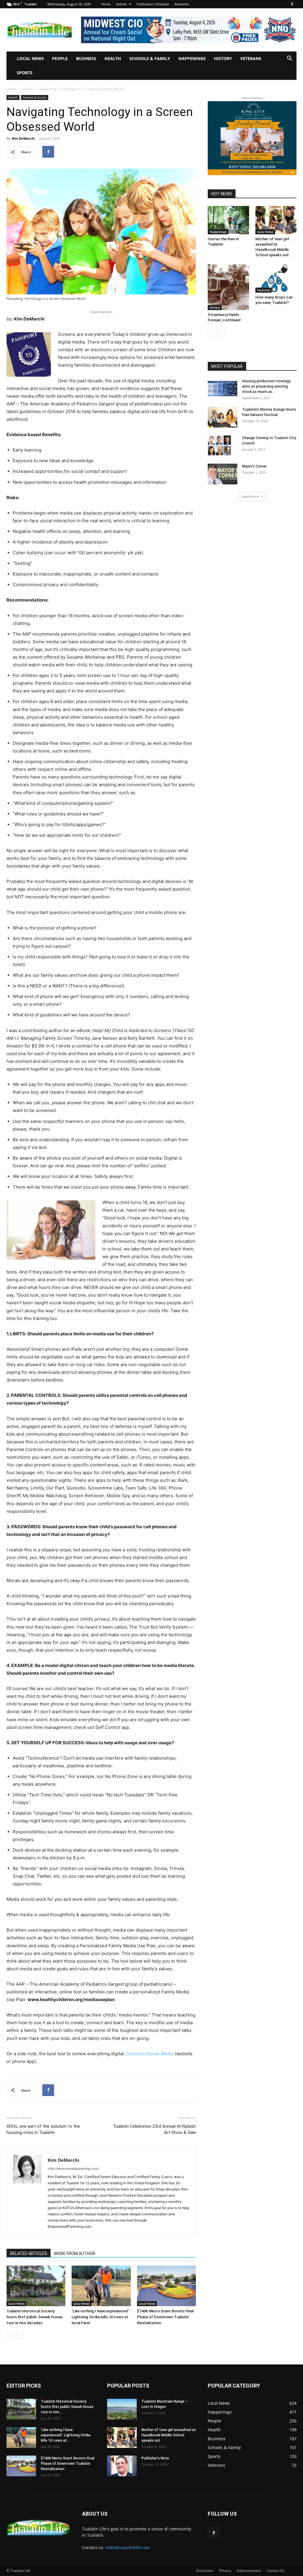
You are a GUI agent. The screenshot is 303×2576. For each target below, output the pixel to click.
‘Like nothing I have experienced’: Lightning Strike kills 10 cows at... (66, 2435)
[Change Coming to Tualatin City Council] (220, 446)
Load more (250, 496)
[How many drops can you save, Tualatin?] (276, 278)
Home (106, 4)
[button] (289, 59)
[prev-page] (10, 2335)
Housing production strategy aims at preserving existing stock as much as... (266, 386)
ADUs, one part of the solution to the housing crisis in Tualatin (43, 2129)
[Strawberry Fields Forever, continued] (228, 287)
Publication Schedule (153, 4)
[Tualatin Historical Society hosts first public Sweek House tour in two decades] (36, 2286)
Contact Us (276, 2571)
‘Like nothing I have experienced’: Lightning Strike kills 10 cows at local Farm (101, 2317)
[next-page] (20, 2335)
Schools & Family (150, 58)
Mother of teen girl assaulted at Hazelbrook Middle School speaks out (169, 2435)
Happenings (192, 58)
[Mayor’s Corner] (223, 474)
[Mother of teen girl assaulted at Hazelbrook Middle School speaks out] (276, 220)
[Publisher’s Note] (122, 2466)
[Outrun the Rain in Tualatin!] (228, 220)
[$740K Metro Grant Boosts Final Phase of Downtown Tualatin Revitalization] (166, 2286)
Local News (30, 58)
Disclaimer (205, 2571)
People (60, 58)
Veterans (251, 58)
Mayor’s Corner (254, 466)
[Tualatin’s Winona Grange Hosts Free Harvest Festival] (223, 417)
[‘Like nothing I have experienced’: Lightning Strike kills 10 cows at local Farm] (101, 2286)
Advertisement (249, 2571)
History (223, 58)
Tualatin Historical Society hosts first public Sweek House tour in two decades (34, 2317)
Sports (25, 73)
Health (113, 58)
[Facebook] (292, 4)
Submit (121, 4)
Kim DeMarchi (23, 138)
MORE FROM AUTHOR (75, 2253)
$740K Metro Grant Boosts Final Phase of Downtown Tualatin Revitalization (165, 2317)
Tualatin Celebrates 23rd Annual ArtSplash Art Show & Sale (154, 2129)
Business (86, 58)
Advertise (182, 4)
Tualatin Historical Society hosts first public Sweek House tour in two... (67, 2407)
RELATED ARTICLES (29, 2253)
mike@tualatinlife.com (128, 2547)
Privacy (225, 2571)
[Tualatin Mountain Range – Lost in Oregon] (122, 2409)
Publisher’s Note (155, 2458)
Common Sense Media (150, 2054)
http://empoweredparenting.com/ (73, 2169)
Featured (263, 290)
